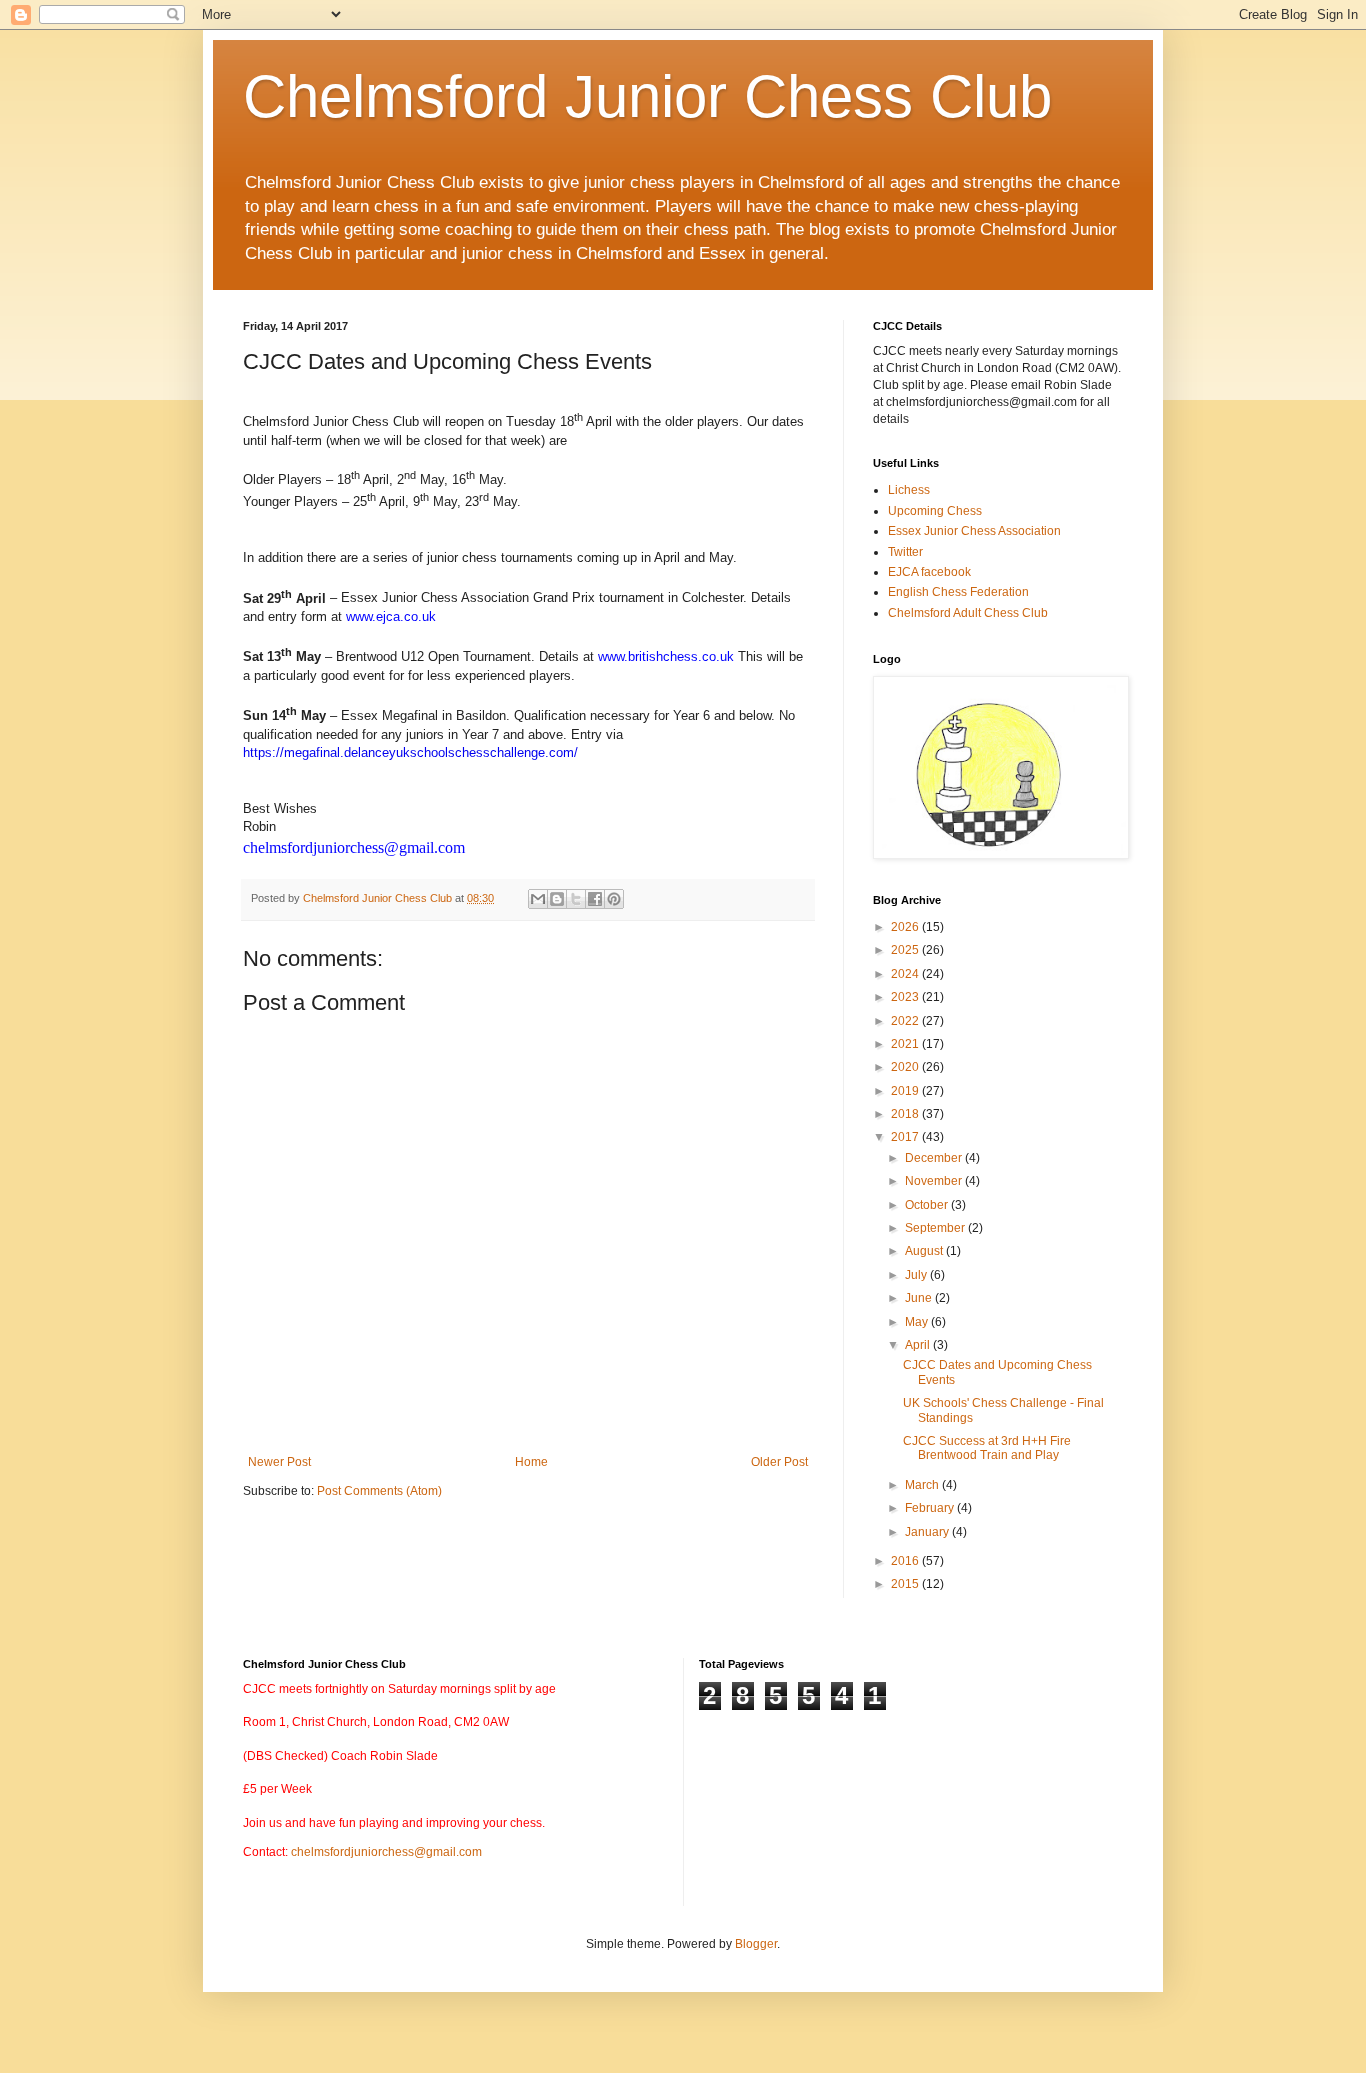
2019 (906, 1091)
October (928, 1205)
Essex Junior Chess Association (974, 531)
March (923, 1485)
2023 (906, 997)
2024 (906, 974)
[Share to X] (576, 899)
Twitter (905, 552)
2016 (906, 1561)
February (931, 1508)
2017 (906, 1137)
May (918, 1322)
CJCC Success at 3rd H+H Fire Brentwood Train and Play (987, 1448)
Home (531, 1462)
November (935, 1181)
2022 (906, 1021)
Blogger (756, 1944)
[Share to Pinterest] (614, 899)
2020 (906, 1067)
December (935, 1158)
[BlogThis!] (557, 899)
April (919, 1345)
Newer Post (279, 1462)
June (920, 1298)
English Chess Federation (958, 592)
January (928, 1532)
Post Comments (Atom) (379, 1491)
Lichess (909, 490)
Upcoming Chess (935, 511)
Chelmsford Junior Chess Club (647, 96)
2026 (906, 927)
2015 (906, 1584)
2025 (906, 950)
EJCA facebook (929, 572)
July (917, 1275)
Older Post (779, 1462)
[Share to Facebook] (595, 899)
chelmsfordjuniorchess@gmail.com (386, 1852)
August (925, 1251)
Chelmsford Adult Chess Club (968, 613)
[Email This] (538, 899)
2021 (906, 1044)
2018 (906, 1114)
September (936, 1228)
